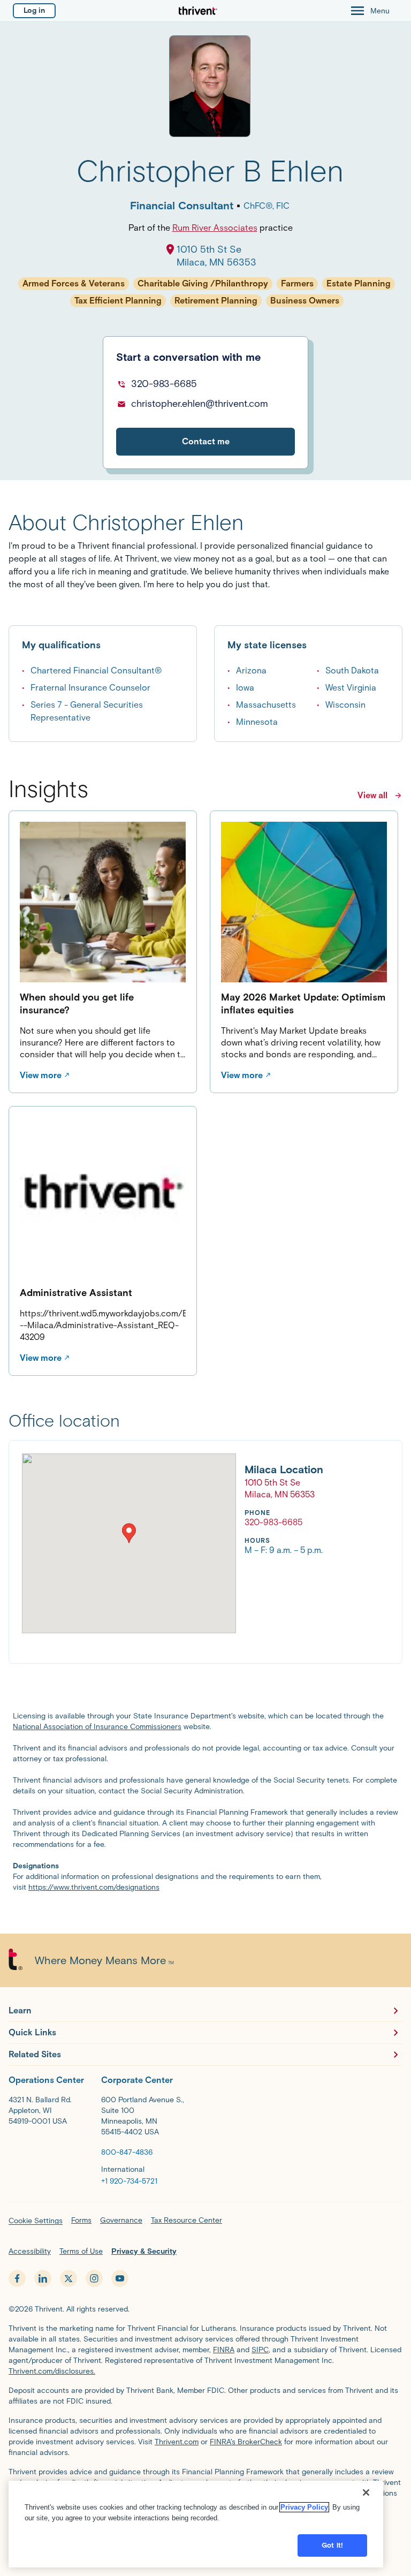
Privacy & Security (144, 2251)
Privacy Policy (304, 2507)
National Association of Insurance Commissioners (97, 1727)
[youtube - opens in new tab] (120, 2278)
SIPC (260, 2350)
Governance (121, 2220)
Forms (81, 2220)
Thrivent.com (177, 2442)
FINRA (224, 2350)
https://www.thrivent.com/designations (94, 1887)
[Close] (366, 2492)
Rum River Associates (215, 228)
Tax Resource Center (187, 2220)
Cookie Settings (36, 2221)
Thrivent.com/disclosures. (52, 2371)
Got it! (332, 2545)
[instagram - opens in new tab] (94, 2278)
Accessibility (30, 2251)
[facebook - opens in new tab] (17, 2278)
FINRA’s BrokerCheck (246, 2442)
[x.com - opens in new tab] (68, 2278)
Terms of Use (81, 2251)
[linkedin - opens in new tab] (43, 2278)
